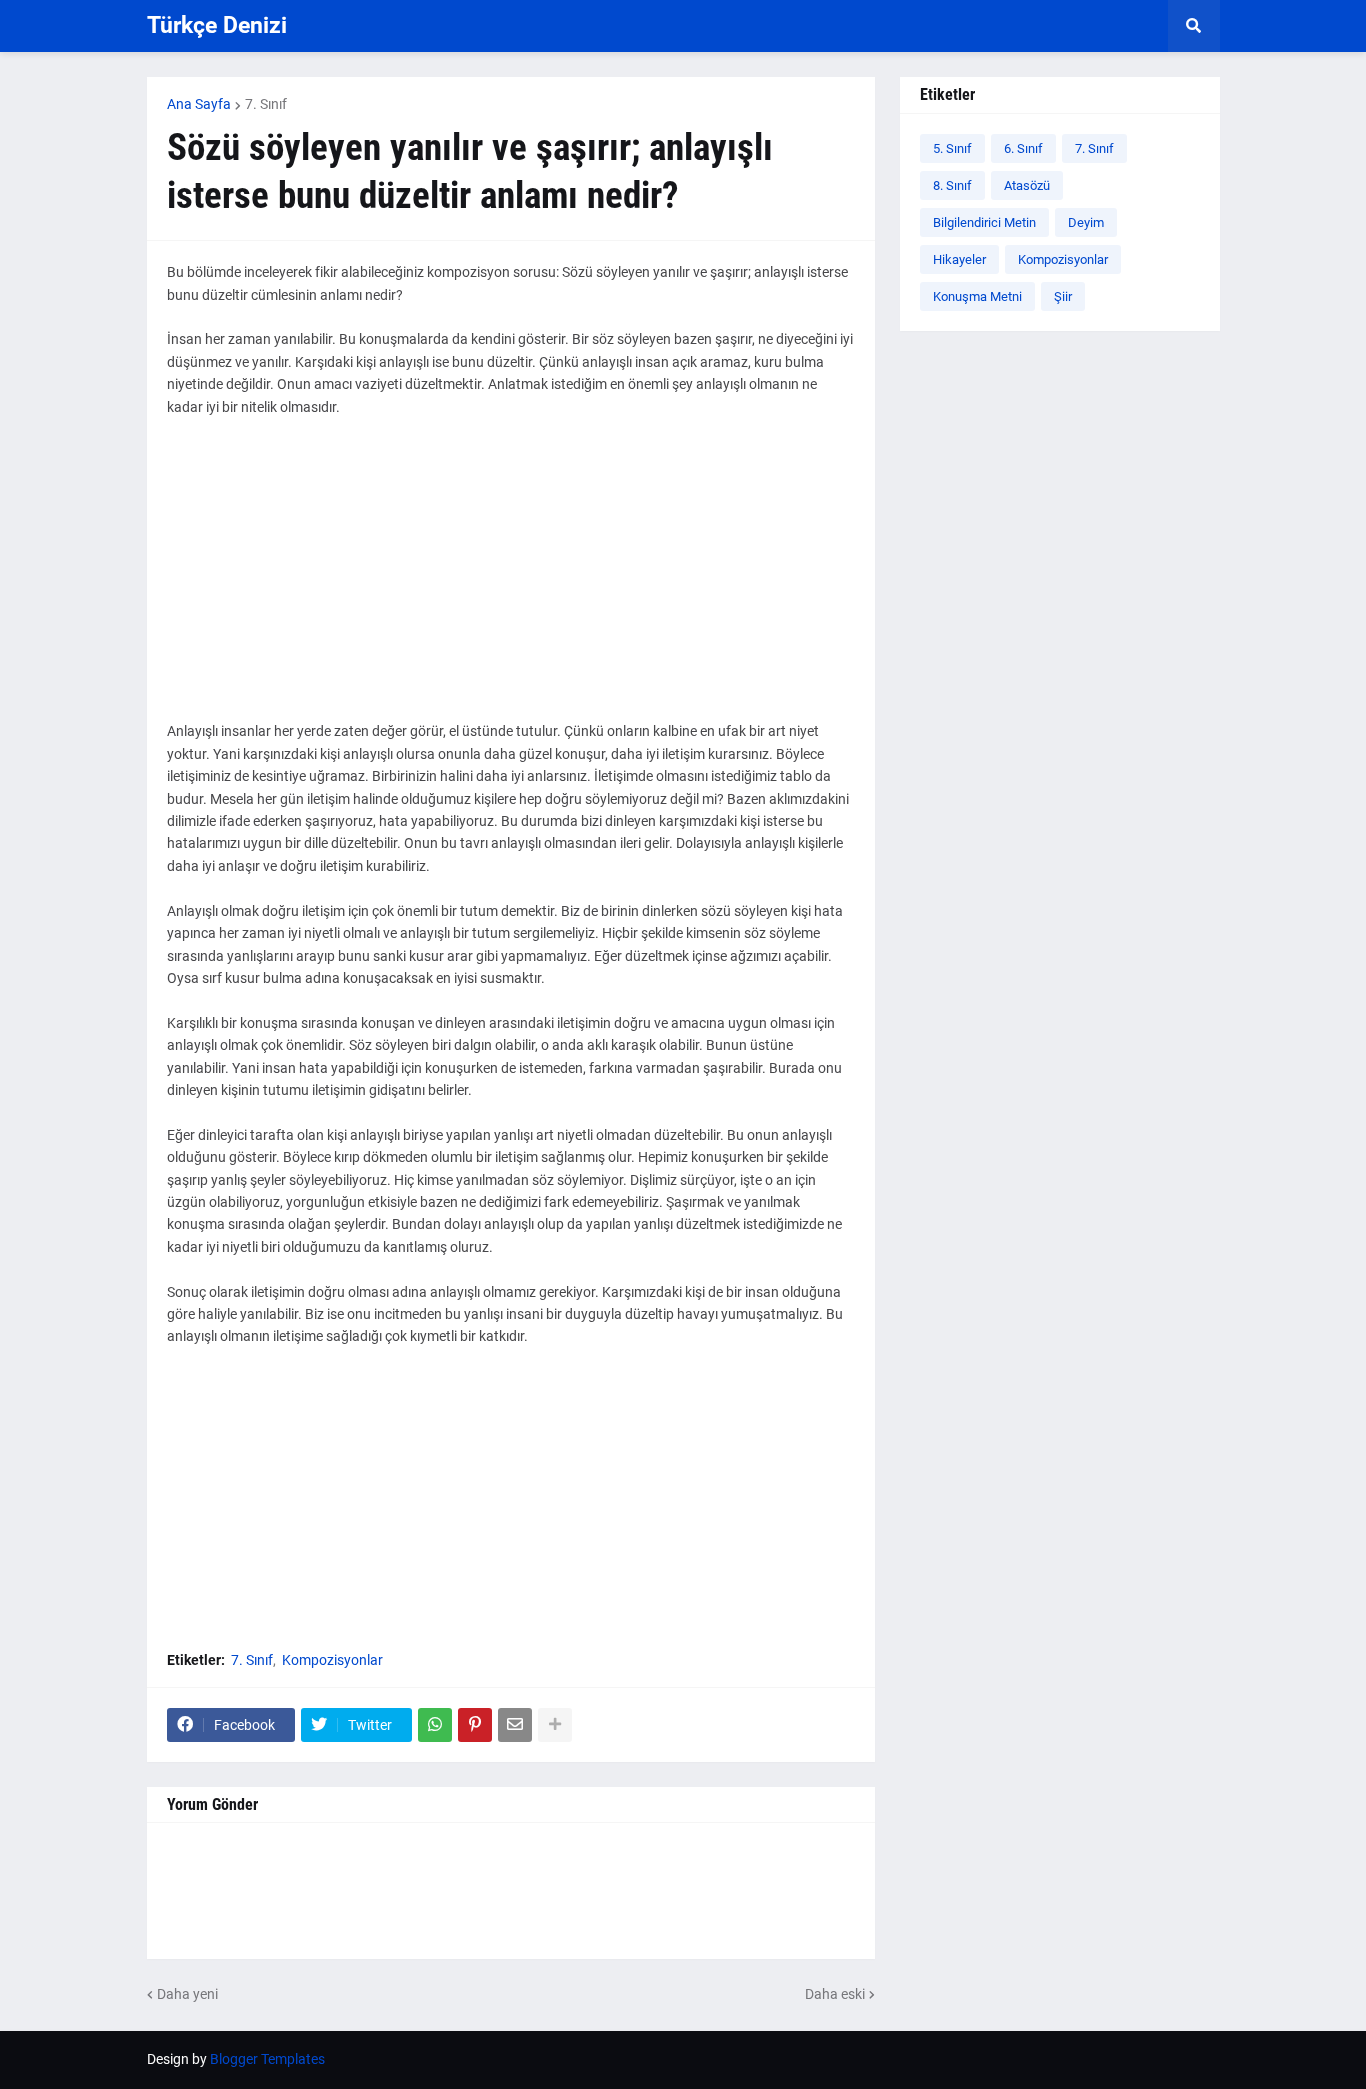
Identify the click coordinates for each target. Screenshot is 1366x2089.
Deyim (1086, 222)
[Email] (515, 1725)
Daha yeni (187, 1994)
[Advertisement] (511, 580)
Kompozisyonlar (332, 1660)
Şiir (1063, 296)
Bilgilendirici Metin (984, 222)
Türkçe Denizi (217, 25)
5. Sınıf (952, 148)
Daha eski (835, 1994)
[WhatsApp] (435, 1725)
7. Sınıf (266, 104)
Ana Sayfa (199, 104)
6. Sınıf (1023, 148)
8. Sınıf (952, 185)
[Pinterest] (475, 1725)
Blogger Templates (267, 2059)
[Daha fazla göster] (555, 1725)
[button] (1194, 26)
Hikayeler (959, 259)
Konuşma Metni (977, 296)
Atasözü (1027, 185)
